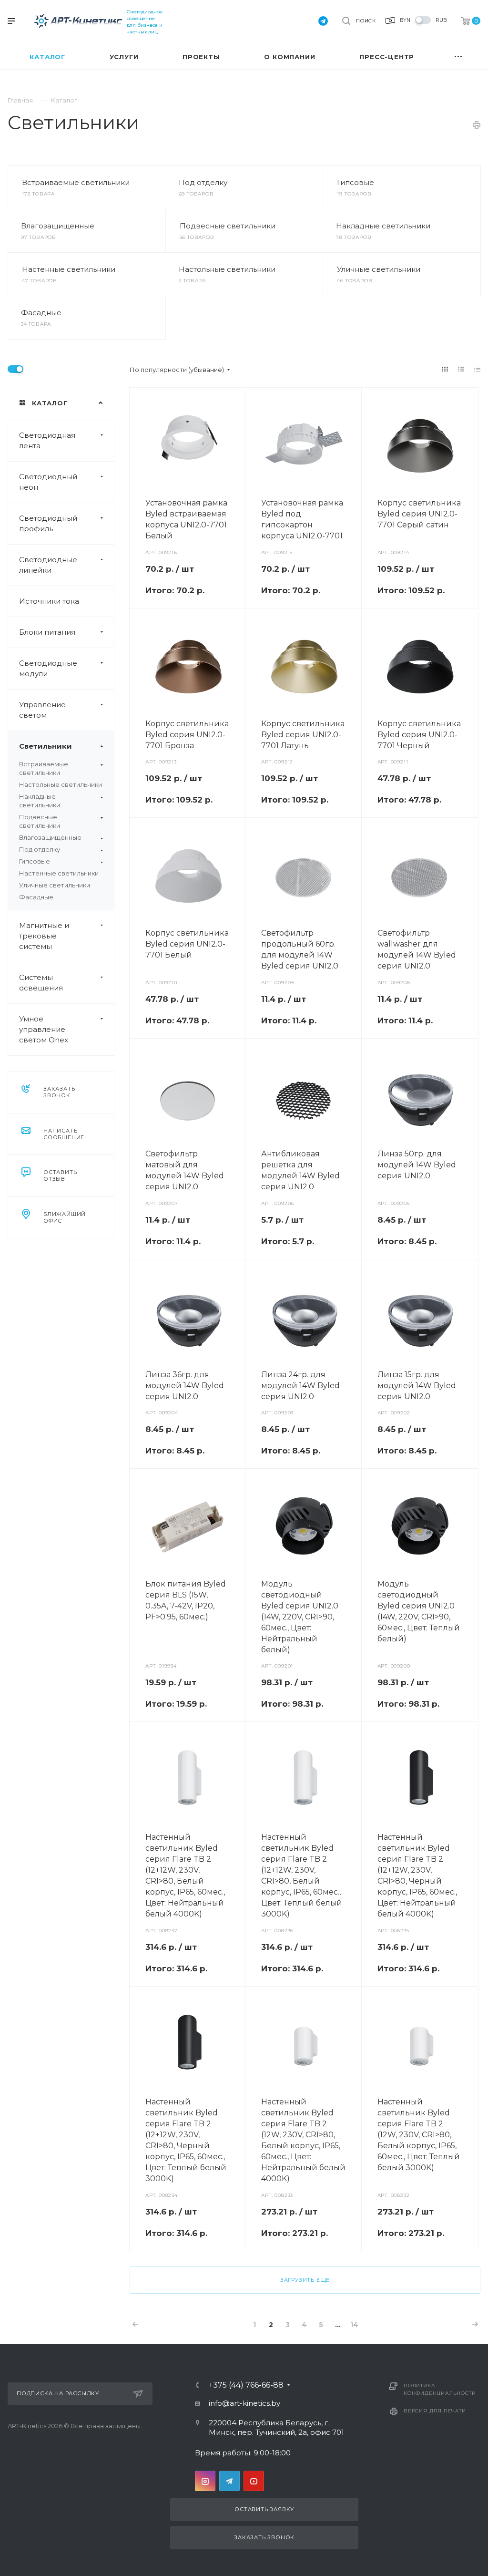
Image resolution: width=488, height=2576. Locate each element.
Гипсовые (356, 182)
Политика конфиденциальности (440, 2389)
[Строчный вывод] (461, 369)
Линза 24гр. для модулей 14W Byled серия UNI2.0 (300, 1386)
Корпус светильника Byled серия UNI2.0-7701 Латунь (303, 735)
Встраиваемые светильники (76, 182)
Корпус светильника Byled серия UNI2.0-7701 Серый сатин (419, 514)
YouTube (254, 2481)
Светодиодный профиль (48, 523)
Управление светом (42, 710)
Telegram (229, 2481)
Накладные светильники (383, 226)
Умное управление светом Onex (44, 1029)
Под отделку (203, 182)
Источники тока (49, 601)
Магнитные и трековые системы (44, 936)
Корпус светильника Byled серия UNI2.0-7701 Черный (419, 735)
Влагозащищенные (58, 226)
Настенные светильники (69, 269)
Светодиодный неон (48, 482)
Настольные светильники (227, 269)
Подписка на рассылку (58, 2393)
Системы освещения (41, 983)
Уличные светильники (379, 269)
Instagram (205, 2481)
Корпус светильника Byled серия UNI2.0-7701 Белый (187, 944)
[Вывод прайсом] (478, 369)
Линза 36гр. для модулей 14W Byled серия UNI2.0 (185, 1386)
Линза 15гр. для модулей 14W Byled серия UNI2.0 (417, 1386)
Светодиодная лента (47, 440)
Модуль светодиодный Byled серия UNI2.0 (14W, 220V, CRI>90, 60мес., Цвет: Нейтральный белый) (300, 1617)
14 (354, 2325)
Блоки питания (47, 632)
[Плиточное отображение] (445, 369)
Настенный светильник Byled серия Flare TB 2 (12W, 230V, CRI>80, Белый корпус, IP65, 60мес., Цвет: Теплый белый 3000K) (419, 2135)
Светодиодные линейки (48, 565)
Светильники (46, 746)
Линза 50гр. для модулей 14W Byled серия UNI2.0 (417, 1165)
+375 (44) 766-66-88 (246, 2385)
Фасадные (41, 313)
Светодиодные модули (48, 668)
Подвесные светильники (228, 226)
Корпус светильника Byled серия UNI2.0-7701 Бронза (187, 735)
